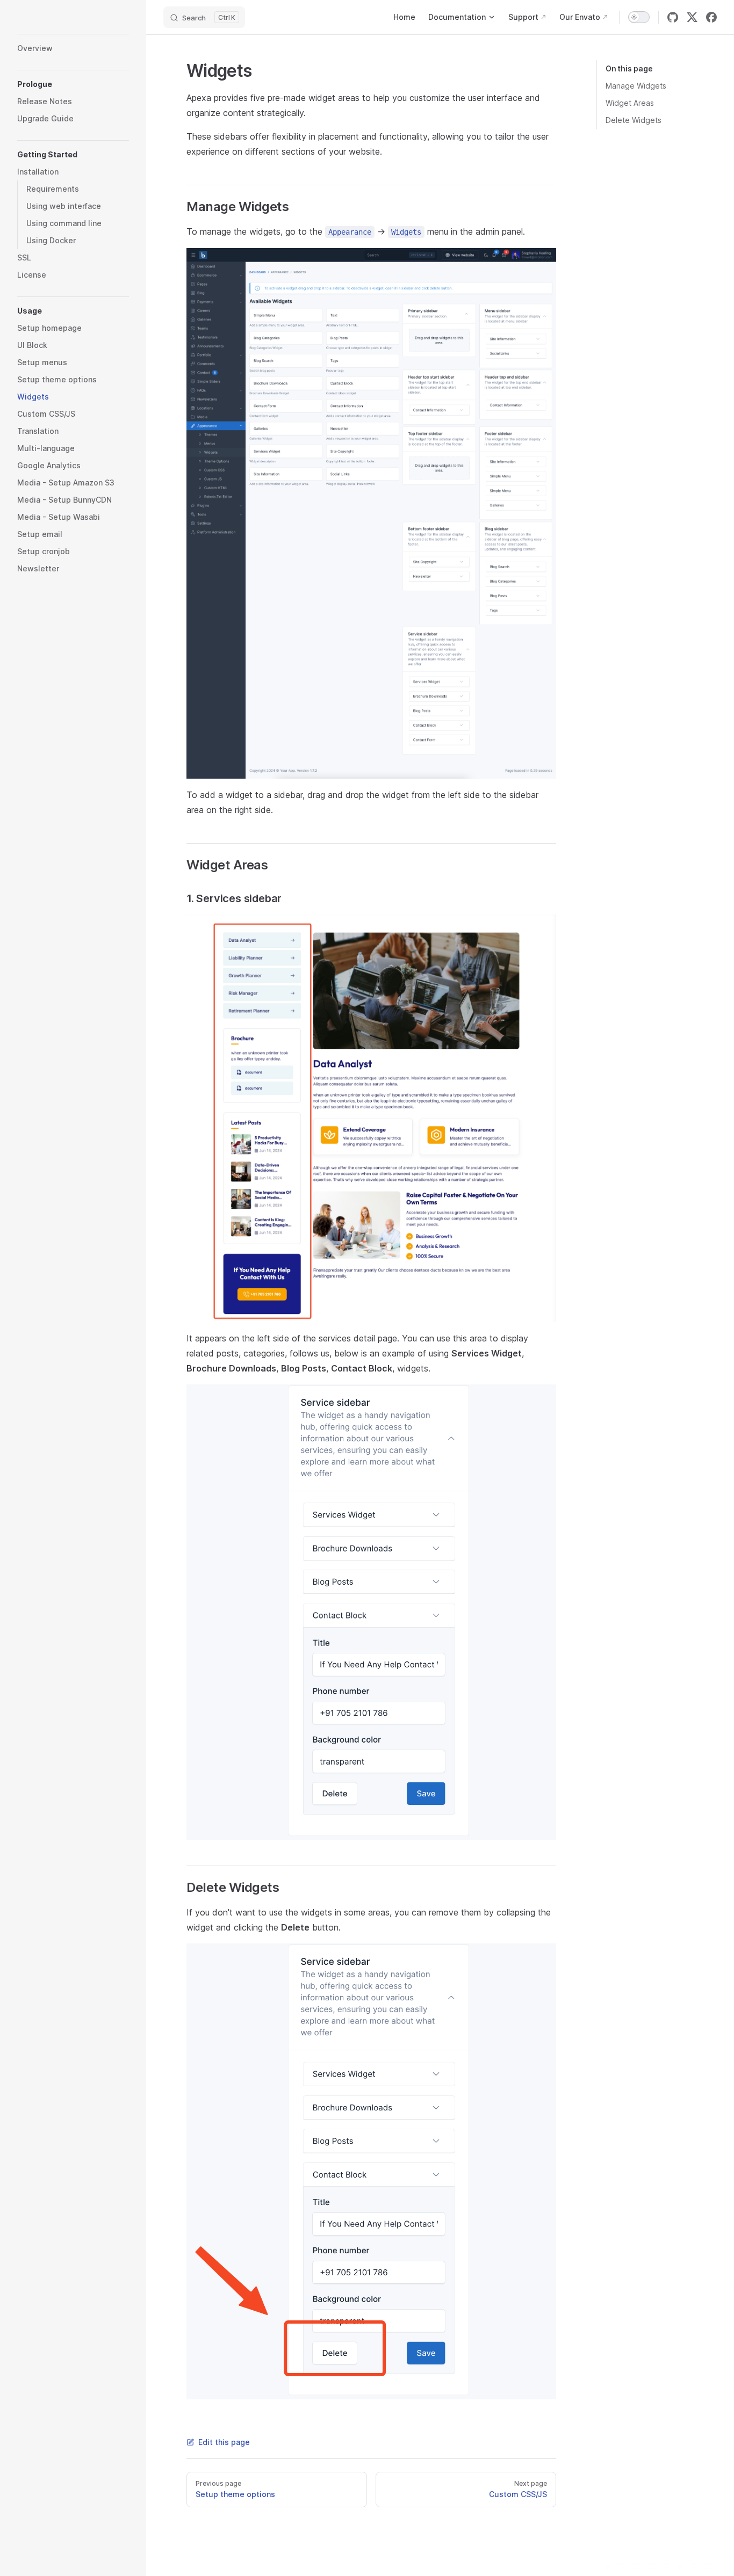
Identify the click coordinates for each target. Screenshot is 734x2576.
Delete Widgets (634, 120)
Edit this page (224, 2442)
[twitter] (692, 17)
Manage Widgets (636, 86)
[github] (673, 17)
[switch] (639, 17)
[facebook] (711, 17)
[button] (73, 84)
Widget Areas (630, 103)
